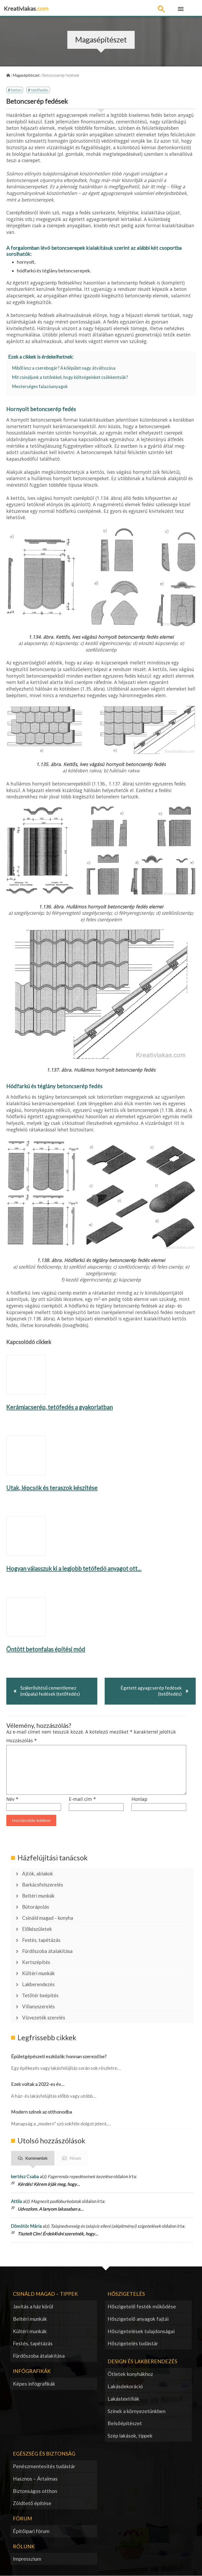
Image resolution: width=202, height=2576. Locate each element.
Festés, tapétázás (41, 1940)
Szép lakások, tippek (130, 2436)
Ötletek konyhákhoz (130, 2374)
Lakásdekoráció (125, 2386)
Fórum (75, 2158)
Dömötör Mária (26, 2226)
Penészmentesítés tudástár (44, 2466)
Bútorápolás (36, 1907)
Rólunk (24, 2546)
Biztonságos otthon (35, 2491)
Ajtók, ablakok (37, 1874)
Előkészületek (37, 1929)
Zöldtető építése (32, 2503)
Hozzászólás (22, 1741)
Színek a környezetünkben (137, 2411)
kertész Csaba (25, 2176)
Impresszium (27, 2559)
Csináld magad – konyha (48, 1918)
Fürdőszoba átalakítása (47, 1951)
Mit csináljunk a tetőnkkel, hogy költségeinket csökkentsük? (70, 377)
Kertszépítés (36, 1962)
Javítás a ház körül (33, 2306)
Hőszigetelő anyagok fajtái (138, 2319)
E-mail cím (82, 1799)
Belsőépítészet (125, 2423)
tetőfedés (40, 90)
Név (12, 1799)
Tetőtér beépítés (40, 1995)
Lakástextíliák (123, 2399)
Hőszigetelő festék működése (142, 2306)
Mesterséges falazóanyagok (40, 387)
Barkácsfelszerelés (42, 1885)
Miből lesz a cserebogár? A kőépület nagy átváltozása (64, 368)
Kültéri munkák (38, 1973)
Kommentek (36, 2158)
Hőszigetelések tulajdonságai (141, 2331)
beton (16, 90)
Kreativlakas (26, 8)
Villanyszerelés (38, 2006)
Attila (17, 2201)
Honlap (139, 1799)
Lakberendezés (38, 1984)
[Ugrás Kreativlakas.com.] (8, 75)
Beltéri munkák (38, 1896)
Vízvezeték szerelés (44, 2018)
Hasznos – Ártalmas (35, 2479)
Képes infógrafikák (34, 2384)
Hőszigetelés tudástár (133, 2343)
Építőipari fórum (31, 2531)
